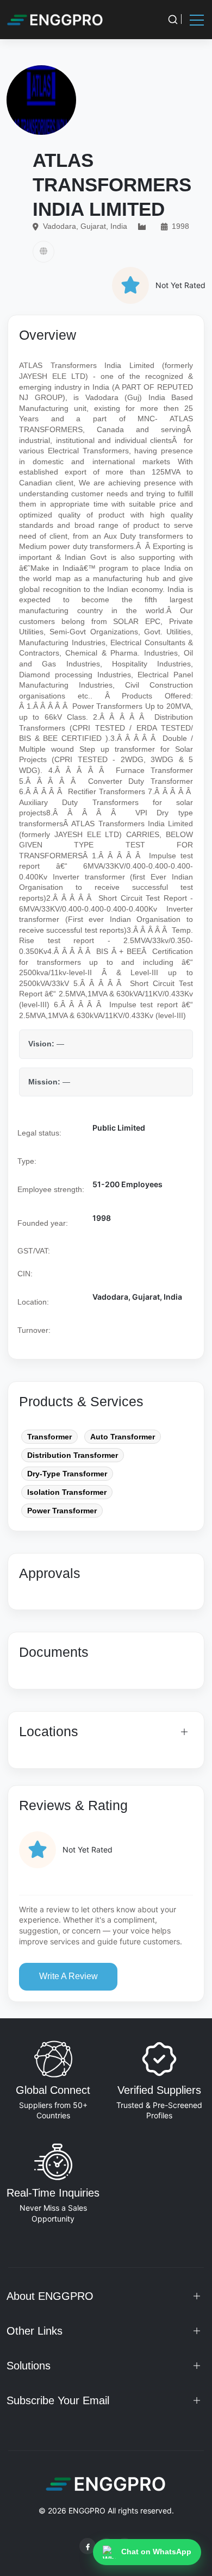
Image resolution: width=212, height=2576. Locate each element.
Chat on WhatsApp (156, 2552)
